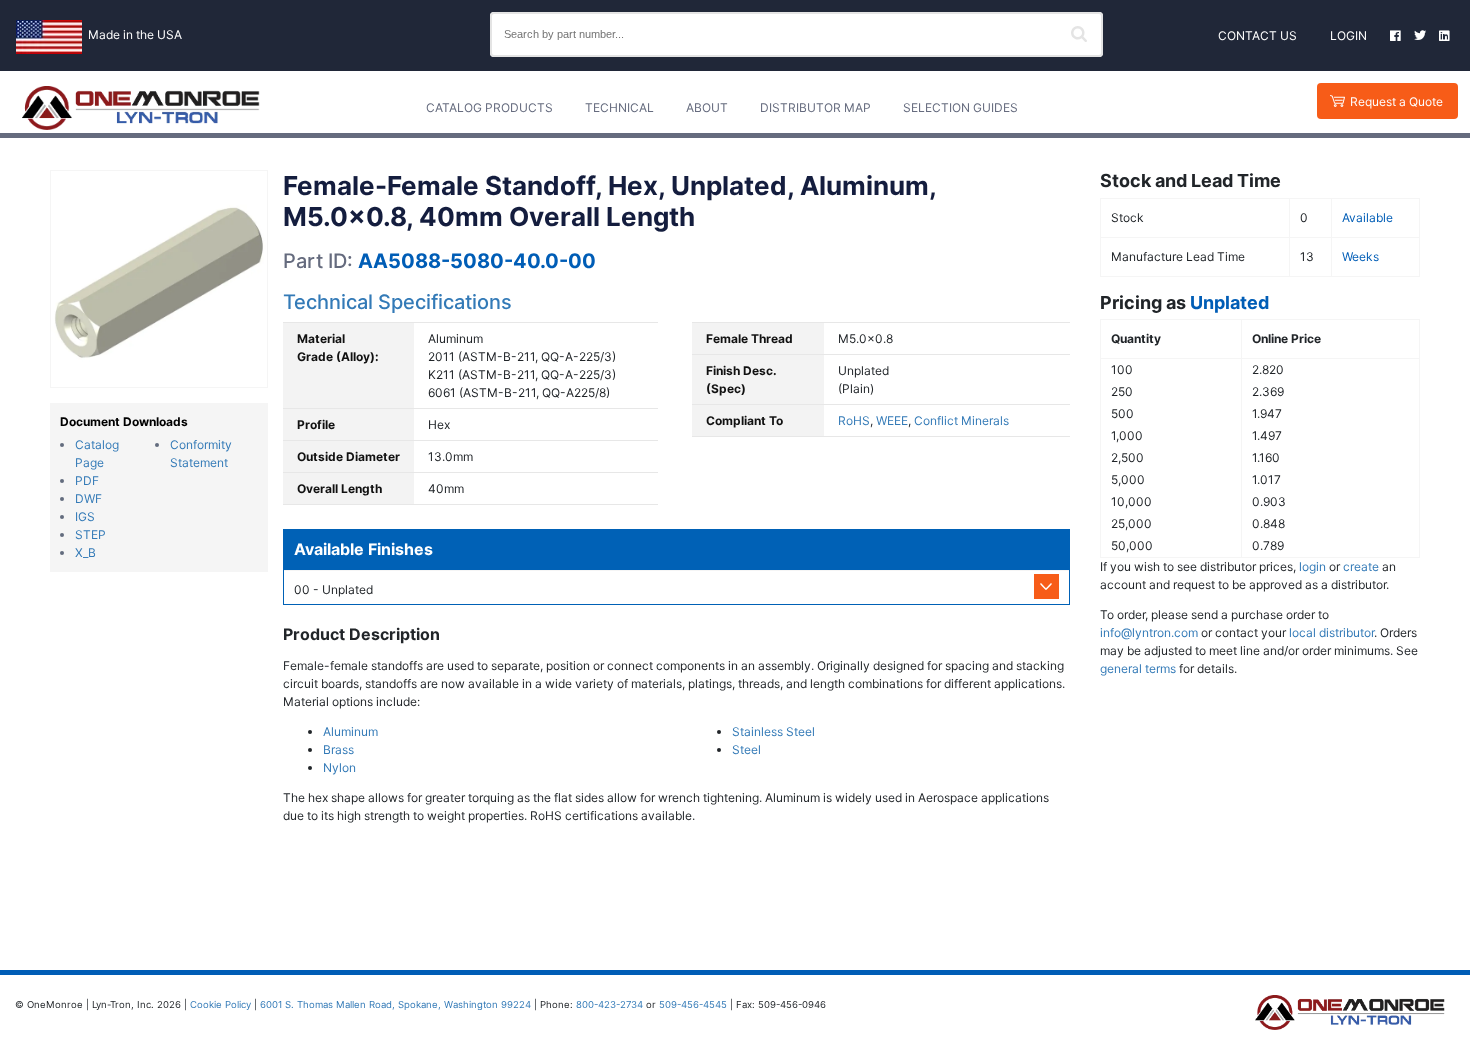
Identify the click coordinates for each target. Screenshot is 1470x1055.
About (707, 107)
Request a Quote (1396, 101)
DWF (88, 498)
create (1361, 566)
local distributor (1331, 632)
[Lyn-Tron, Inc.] (141, 108)
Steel (746, 749)
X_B (85, 552)
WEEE (892, 420)
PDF (87, 480)
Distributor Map (815, 107)
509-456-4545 (693, 1004)
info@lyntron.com (1149, 632)
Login (1348, 35)
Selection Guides (960, 107)
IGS (85, 516)
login (1312, 566)
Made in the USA (135, 34)
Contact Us (1257, 35)
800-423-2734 (609, 1004)
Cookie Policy (220, 1004)
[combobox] (796, 34)
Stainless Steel (773, 731)
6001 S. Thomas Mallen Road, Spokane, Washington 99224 (395, 1004)
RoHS (854, 420)
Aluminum (350, 731)
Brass (338, 749)
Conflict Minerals (961, 420)
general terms (1138, 668)
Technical (619, 107)
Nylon (339, 767)
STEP (90, 534)
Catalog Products (489, 107)
